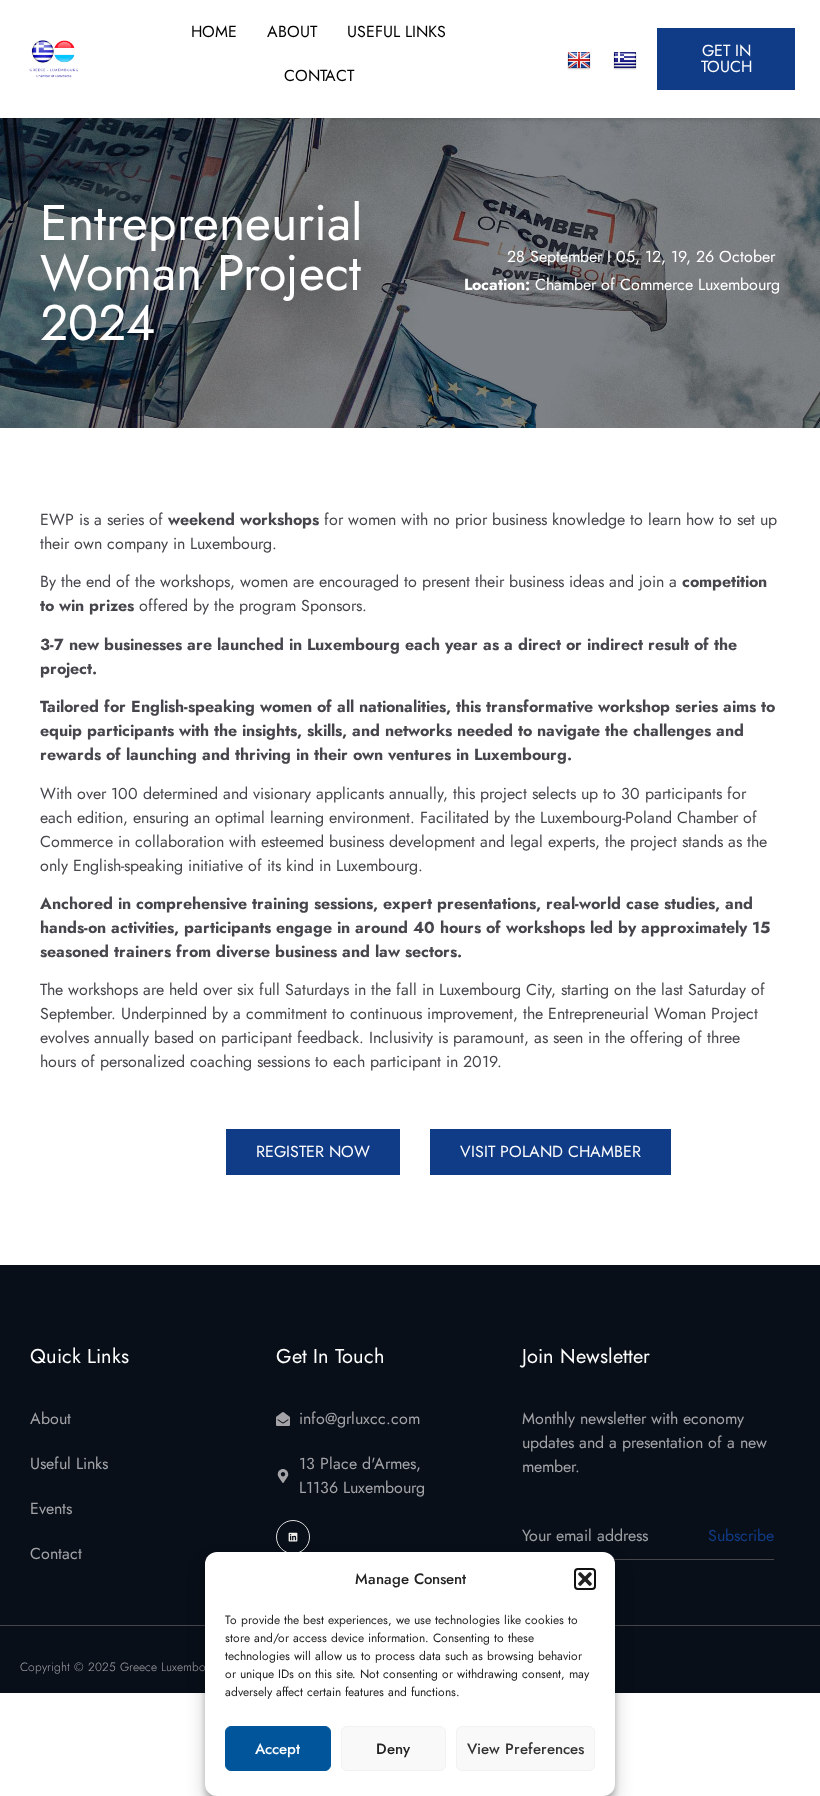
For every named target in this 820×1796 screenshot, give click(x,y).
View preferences (525, 1749)
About (292, 31)
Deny (393, 1749)
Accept (277, 1749)
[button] (585, 1579)
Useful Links (396, 31)
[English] (579, 61)
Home (214, 31)
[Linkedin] (293, 1537)
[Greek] (625, 61)
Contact (319, 75)
